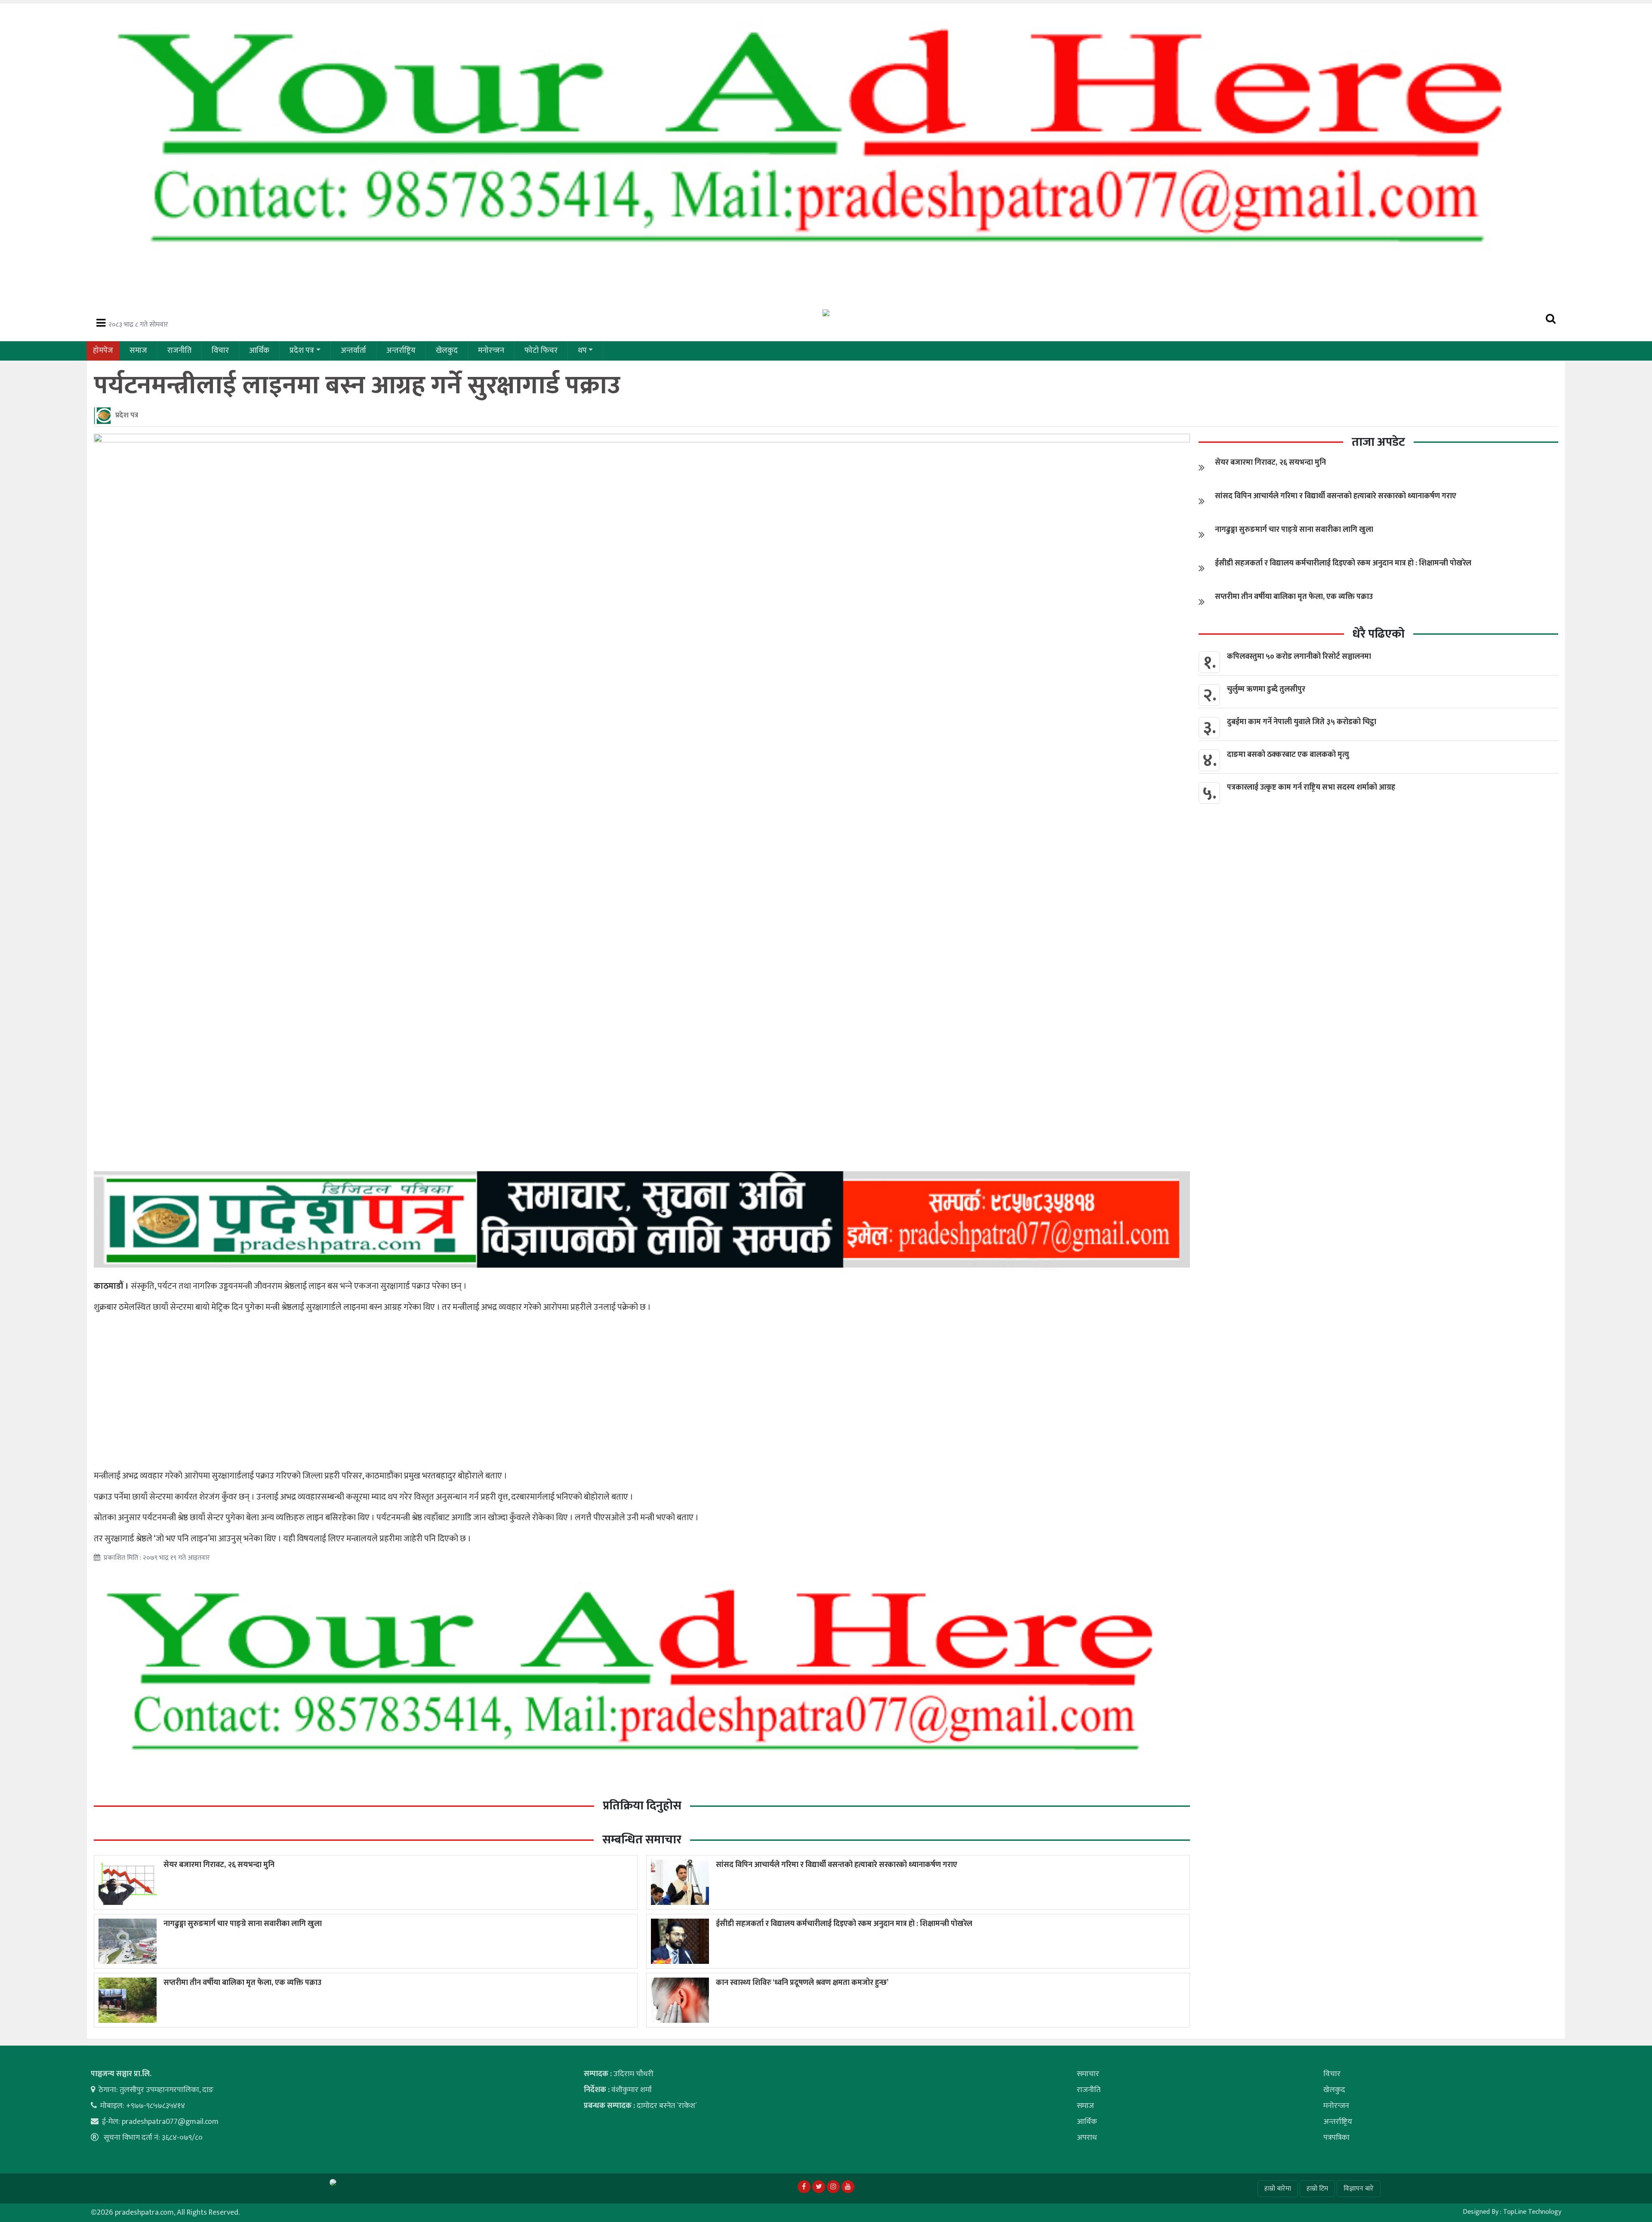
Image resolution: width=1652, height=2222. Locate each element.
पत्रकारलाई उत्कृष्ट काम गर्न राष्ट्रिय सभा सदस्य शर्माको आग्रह (1311, 787)
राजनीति (179, 351)
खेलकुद (447, 351)
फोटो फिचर (541, 351)
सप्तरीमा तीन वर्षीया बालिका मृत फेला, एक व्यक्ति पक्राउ (242, 1983)
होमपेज (103, 351)
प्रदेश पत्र (302, 351)
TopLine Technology (1532, 2212)
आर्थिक (259, 351)
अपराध (1087, 2138)
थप (582, 351)
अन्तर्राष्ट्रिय (401, 351)
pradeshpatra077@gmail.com (170, 2122)
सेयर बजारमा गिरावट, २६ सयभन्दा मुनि (219, 1865)
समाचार (1088, 2074)
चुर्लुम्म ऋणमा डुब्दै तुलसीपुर (1266, 689)
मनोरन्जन (491, 351)
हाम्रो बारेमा (1278, 2189)
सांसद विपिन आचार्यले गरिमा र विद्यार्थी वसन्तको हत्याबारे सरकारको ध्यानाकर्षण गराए (837, 1865)
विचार (220, 351)
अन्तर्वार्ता (353, 351)
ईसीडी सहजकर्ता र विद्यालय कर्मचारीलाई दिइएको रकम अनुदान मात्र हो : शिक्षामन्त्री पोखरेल (844, 1924)
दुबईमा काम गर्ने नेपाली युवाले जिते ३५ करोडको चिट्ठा (1302, 722)
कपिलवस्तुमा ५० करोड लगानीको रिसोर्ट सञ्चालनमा (1299, 657)
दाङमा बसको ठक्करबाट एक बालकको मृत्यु (1288, 755)
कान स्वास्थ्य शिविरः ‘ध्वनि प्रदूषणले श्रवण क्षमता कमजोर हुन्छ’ (802, 1983)
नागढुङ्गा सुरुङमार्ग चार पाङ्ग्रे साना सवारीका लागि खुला (243, 1924)
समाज (138, 351)
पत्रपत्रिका (1336, 2138)
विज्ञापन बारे (1359, 2189)
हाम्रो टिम (1317, 2189)
